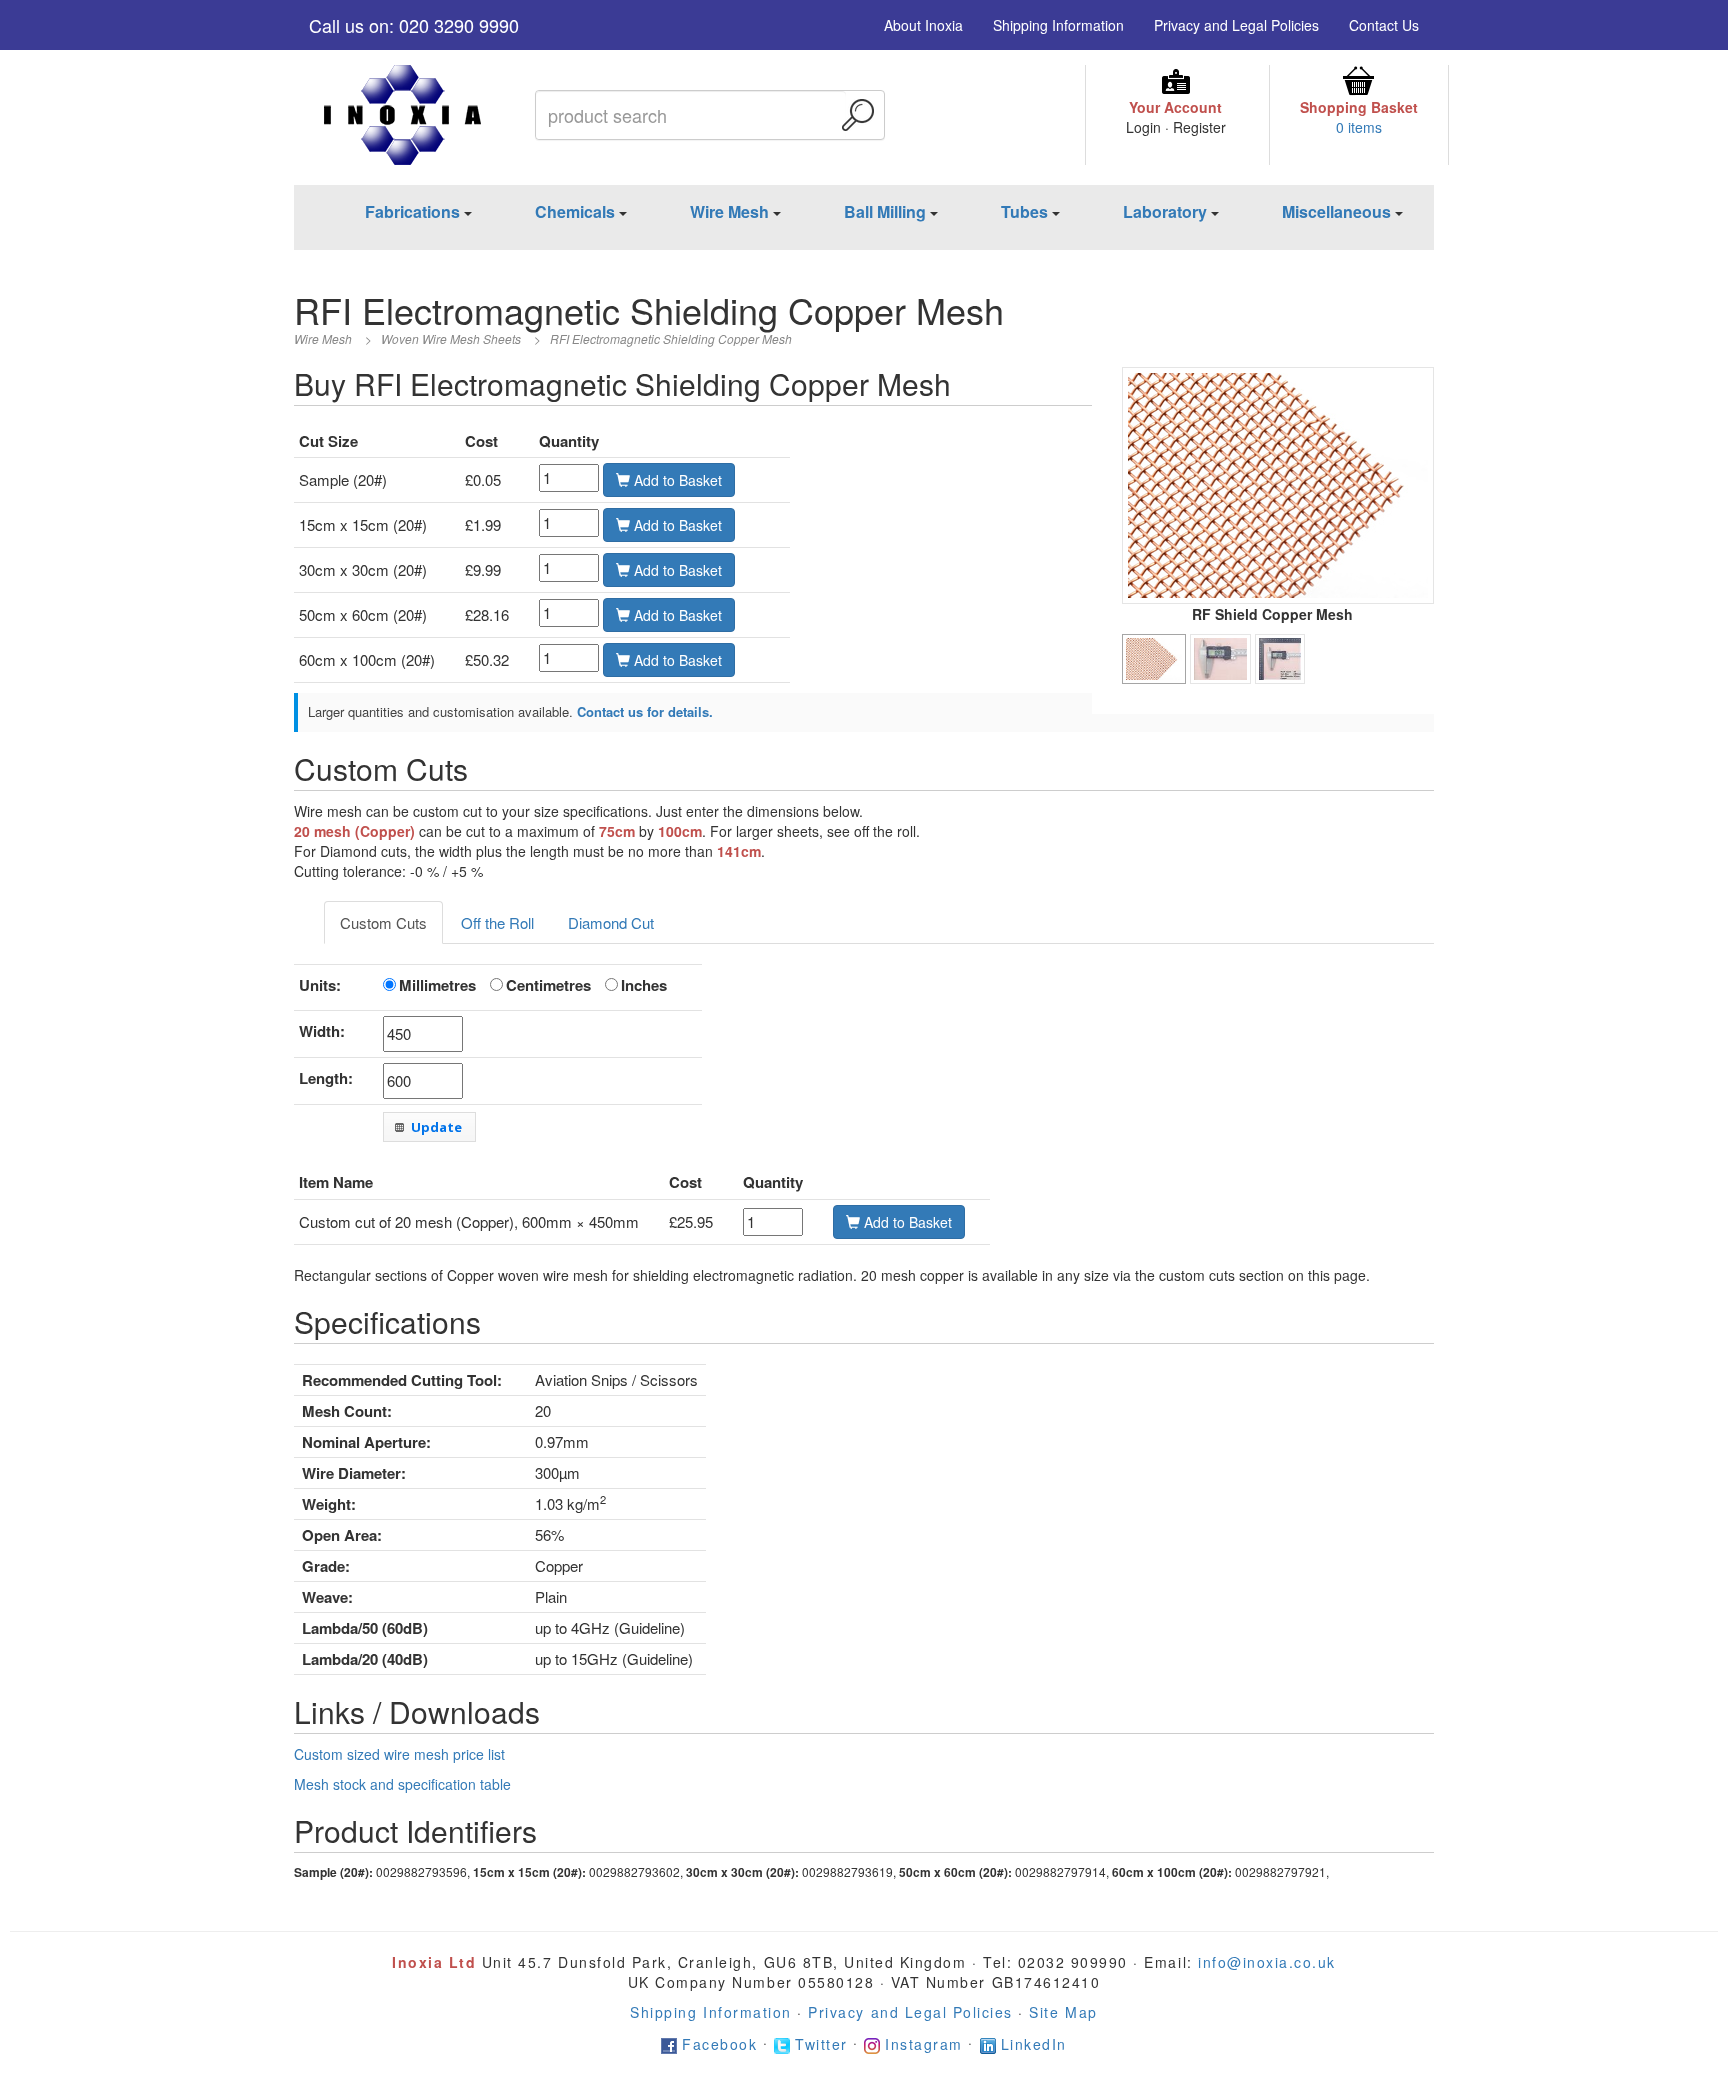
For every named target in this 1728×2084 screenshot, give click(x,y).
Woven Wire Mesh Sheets (451, 338)
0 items (1359, 127)
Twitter (821, 2044)
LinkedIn (1034, 2044)
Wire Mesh (729, 211)
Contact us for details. (645, 711)
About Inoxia (923, 25)
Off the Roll (497, 922)
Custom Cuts (383, 922)
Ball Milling (885, 211)
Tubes (1024, 211)
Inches (644, 985)
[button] (429, 1127)
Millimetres (437, 985)
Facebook (719, 2044)
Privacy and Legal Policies (1236, 25)
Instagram (924, 2044)
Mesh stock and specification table (402, 1784)
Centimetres (548, 985)
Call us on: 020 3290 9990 (414, 25)
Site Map (1063, 2012)
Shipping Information (1058, 25)
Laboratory (1165, 211)
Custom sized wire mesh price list (399, 1754)
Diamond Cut (611, 922)
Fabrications (412, 211)
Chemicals (575, 211)
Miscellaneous (1336, 211)
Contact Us (1384, 25)
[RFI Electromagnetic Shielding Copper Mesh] (1278, 483)
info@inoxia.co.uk (1267, 1962)
